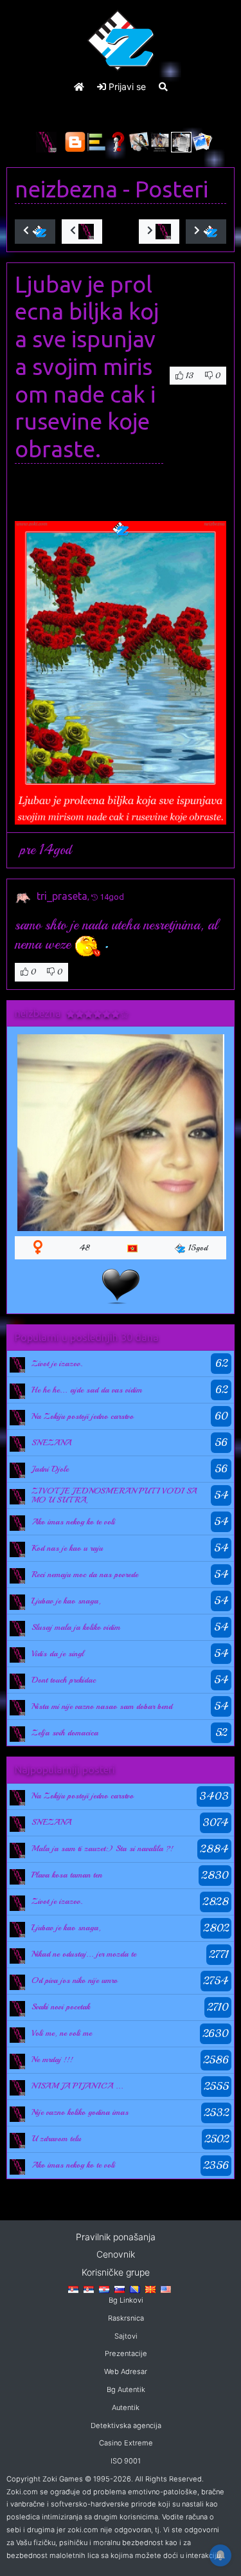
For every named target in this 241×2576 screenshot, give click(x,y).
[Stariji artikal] (206, 232)
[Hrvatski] (104, 2288)
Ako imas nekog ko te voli (73, 1522)
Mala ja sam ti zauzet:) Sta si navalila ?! (103, 1849)
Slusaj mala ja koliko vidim (76, 1627)
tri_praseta (62, 896)
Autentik (126, 2407)
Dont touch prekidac (64, 1680)
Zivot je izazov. (57, 1364)
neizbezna (66, 189)
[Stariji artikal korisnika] (159, 232)
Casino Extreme (126, 2443)
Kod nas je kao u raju (67, 1548)
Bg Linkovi (126, 2300)
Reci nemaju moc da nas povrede (85, 1575)
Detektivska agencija (126, 2425)
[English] (166, 2288)
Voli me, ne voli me (62, 2033)
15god (198, 1248)
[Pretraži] (163, 87)
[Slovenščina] (120, 2288)
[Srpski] (89, 2288)
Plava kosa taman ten (67, 1875)
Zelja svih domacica (65, 1733)
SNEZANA (51, 1443)
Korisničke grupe (116, 2272)
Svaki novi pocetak (61, 2007)
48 (85, 1248)
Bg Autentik (126, 2389)
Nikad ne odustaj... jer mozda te (84, 1954)
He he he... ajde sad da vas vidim (87, 1390)
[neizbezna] (17, 1364)
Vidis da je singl (58, 1654)
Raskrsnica (126, 2318)
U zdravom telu (56, 2139)
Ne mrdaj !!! (52, 2060)
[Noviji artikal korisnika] (82, 232)
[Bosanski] (135, 2288)
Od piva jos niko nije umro (75, 1980)
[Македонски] (150, 2288)
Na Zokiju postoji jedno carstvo (83, 1416)
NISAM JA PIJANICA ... (77, 2086)
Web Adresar (126, 2371)
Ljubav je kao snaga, (66, 1601)
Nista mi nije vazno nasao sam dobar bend (102, 1706)
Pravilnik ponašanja (116, 2237)
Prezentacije (126, 2353)
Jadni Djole (50, 1469)
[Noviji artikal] (35, 232)
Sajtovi (126, 2336)
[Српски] (73, 2288)
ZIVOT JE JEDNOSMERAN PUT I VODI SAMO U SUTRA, (114, 1495)
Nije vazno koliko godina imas (80, 2112)
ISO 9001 (126, 2461)
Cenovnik (116, 2254)
